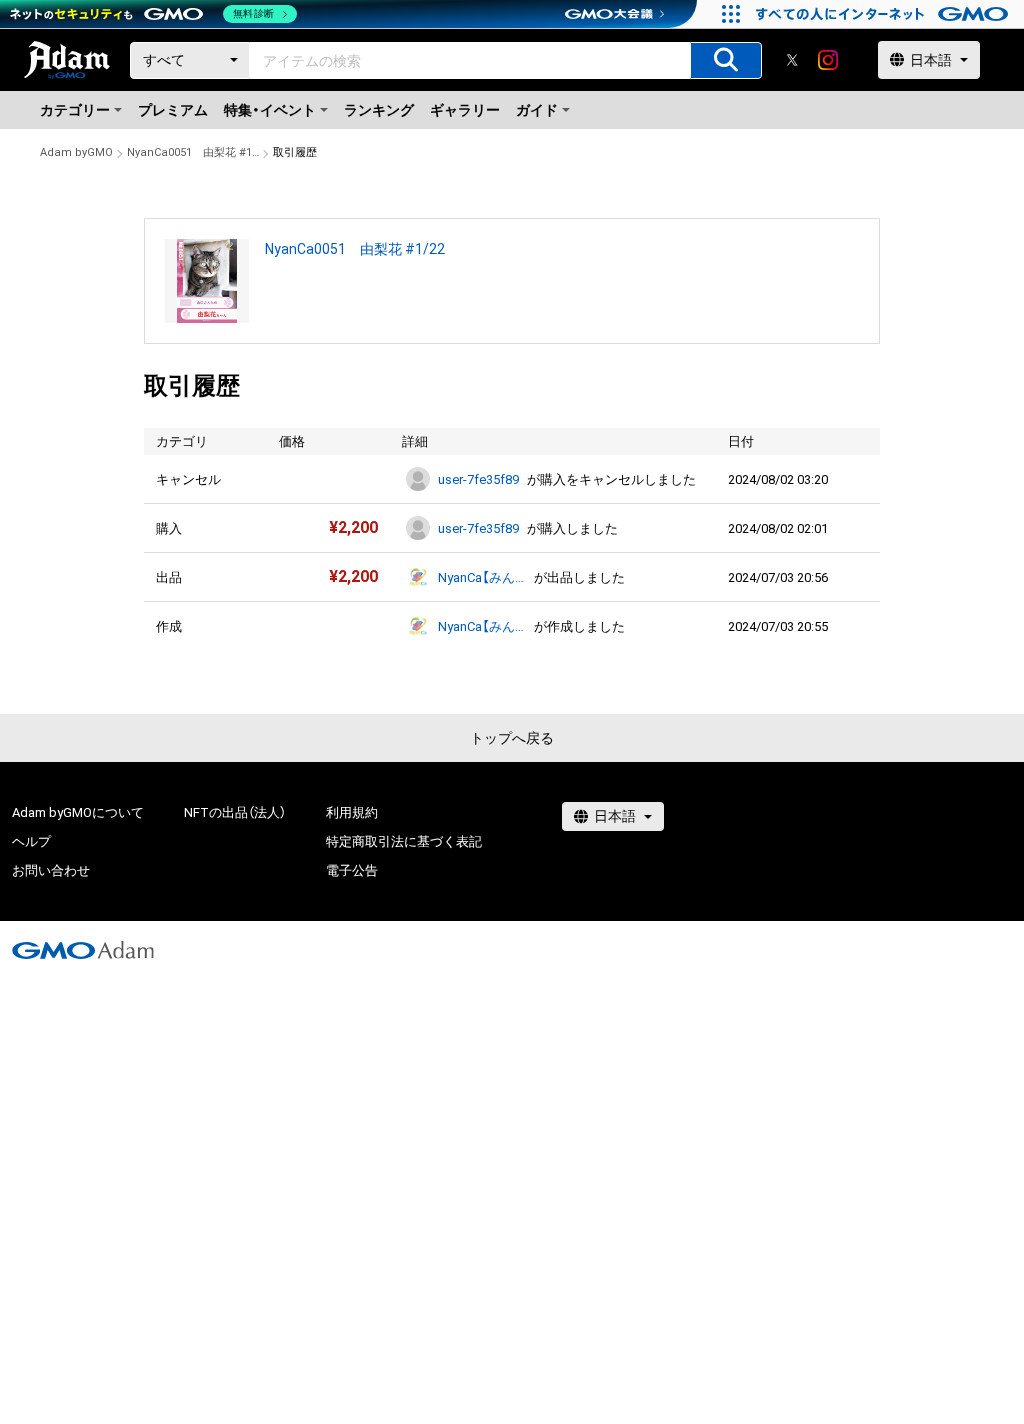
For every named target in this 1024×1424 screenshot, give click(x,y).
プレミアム (173, 110)
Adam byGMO (76, 152)
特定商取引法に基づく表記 (404, 841)
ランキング (379, 110)
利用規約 (352, 812)
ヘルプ (31, 841)
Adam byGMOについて (78, 812)
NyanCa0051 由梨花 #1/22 (193, 152)
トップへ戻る (512, 738)
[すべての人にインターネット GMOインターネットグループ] (884, 14)
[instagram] (828, 60)
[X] (792, 60)
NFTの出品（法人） (235, 812)
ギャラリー (465, 110)
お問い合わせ (51, 870)
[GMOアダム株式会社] (83, 950)
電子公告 (352, 870)
